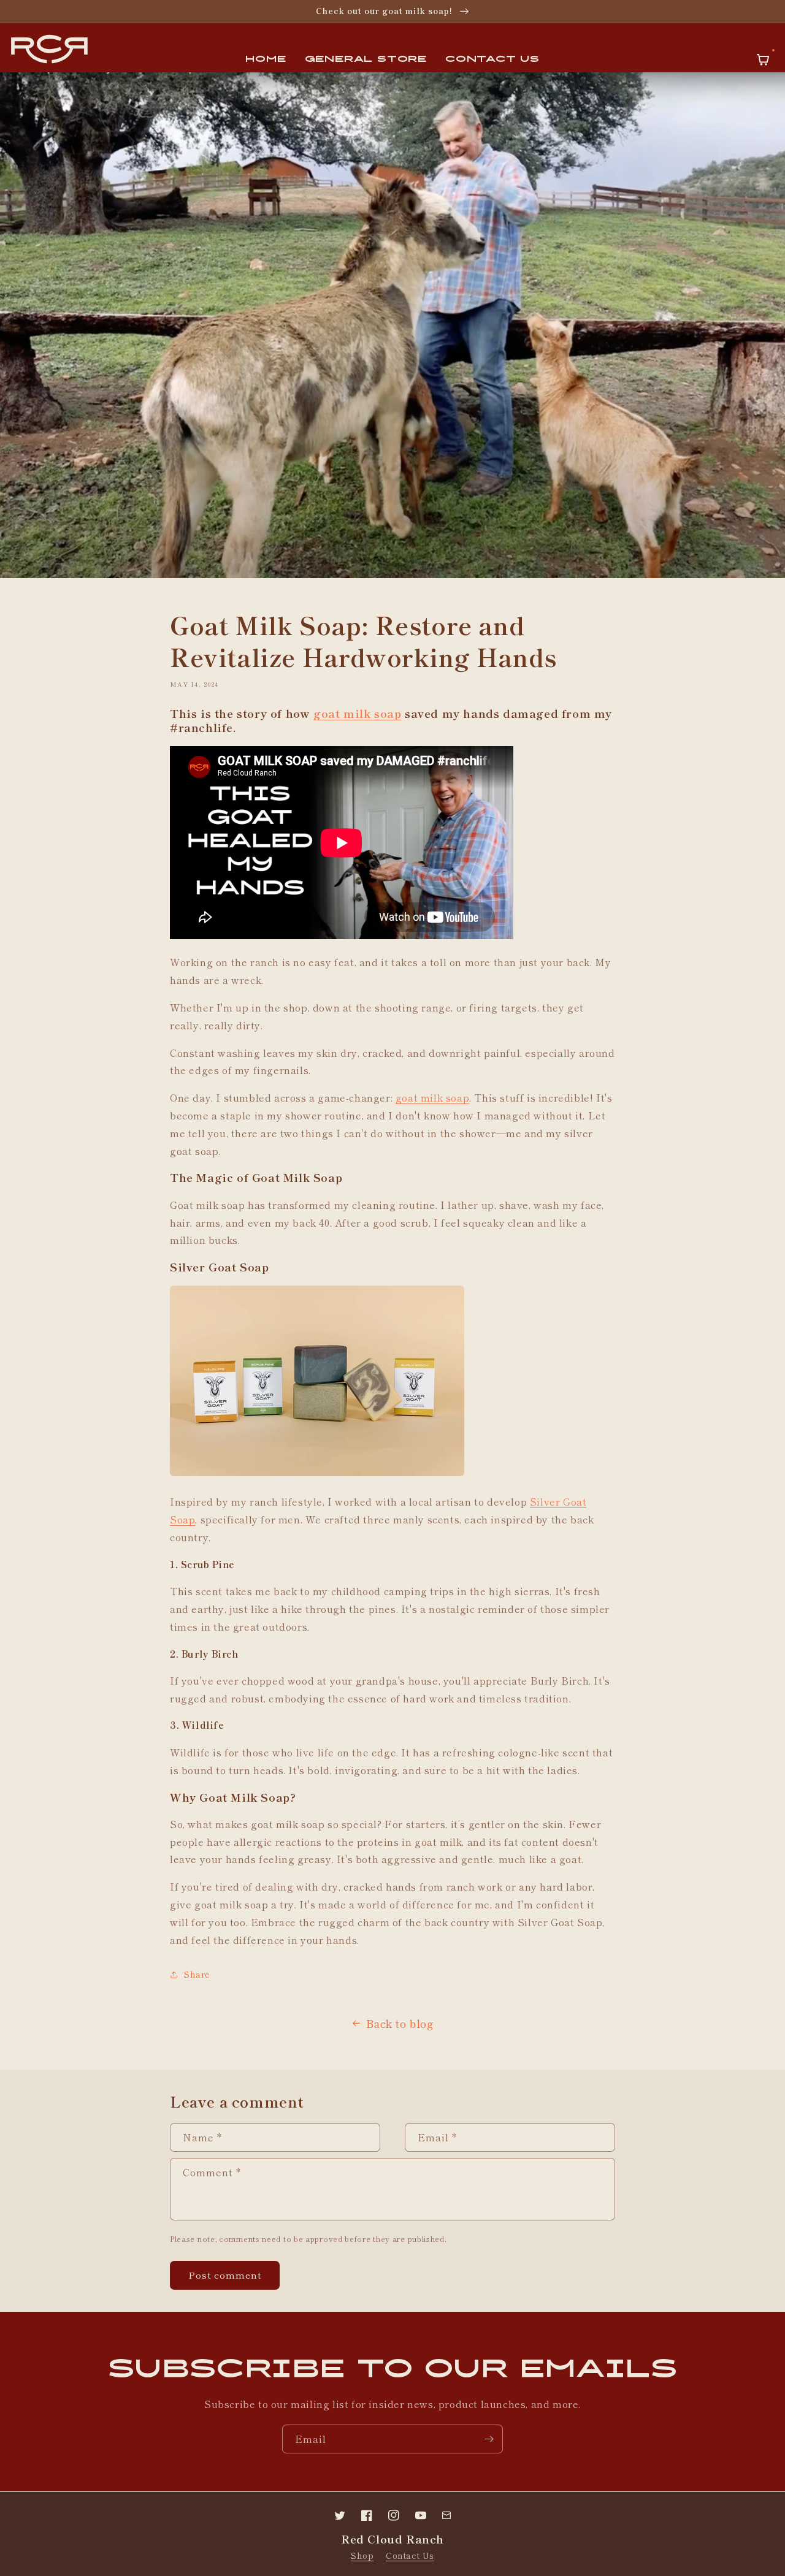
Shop (362, 2555)
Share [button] (197, 1974)
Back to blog (400, 2023)
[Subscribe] (489, 2439)
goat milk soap (357, 713)
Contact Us (410, 2555)
